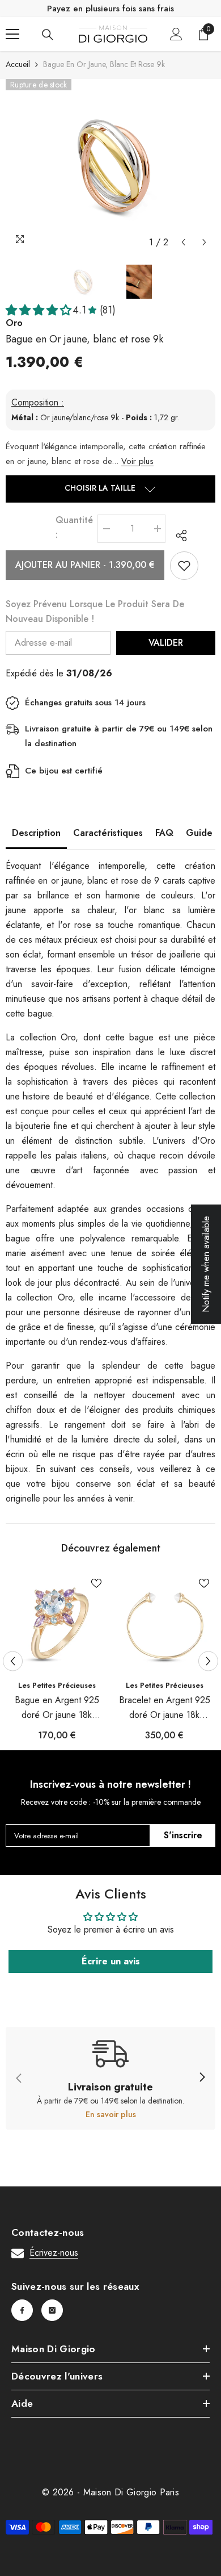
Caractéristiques (108, 833)
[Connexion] (176, 34)
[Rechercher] (48, 35)
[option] (110, 166)
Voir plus (137, 461)
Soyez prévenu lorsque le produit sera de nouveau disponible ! (95, 611)
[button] (183, 242)
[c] (202, 2078)
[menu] (12, 34)
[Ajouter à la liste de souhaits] (184, 566)
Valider (166, 643)
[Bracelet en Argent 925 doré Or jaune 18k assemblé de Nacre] (164, 1623)
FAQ (164, 833)
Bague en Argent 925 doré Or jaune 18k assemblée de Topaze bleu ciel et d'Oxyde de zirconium (57, 1708)
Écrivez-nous (54, 2253)
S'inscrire (183, 1835)
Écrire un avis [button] (111, 1961)
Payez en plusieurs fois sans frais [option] (110, 9)
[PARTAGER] (178, 536)
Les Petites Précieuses (57, 1685)
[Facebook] (22, 2310)
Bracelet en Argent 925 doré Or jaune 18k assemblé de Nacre (165, 1708)
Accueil (18, 64)
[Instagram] (52, 2310)
